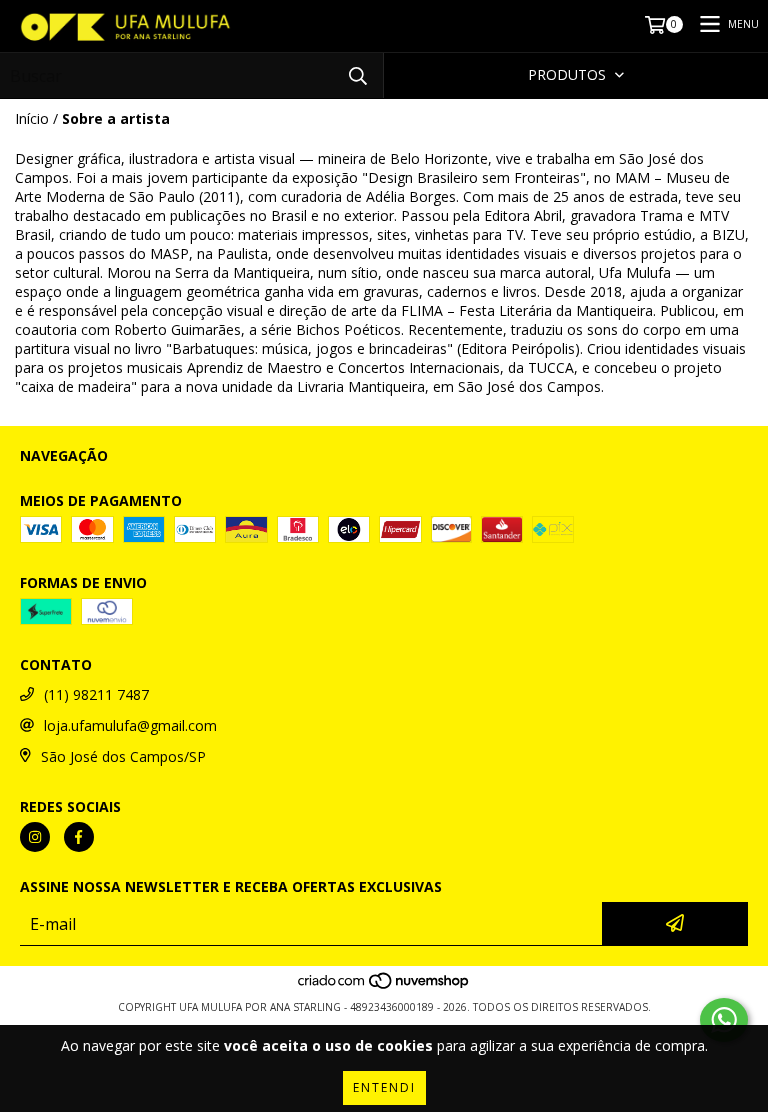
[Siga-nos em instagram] (35, 837)
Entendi (384, 1087)
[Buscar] (358, 75)
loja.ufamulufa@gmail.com (130, 725)
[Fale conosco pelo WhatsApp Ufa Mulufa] (724, 1020)
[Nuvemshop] (384, 987)
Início (32, 118)
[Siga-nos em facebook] (79, 837)
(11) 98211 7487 (96, 694)
